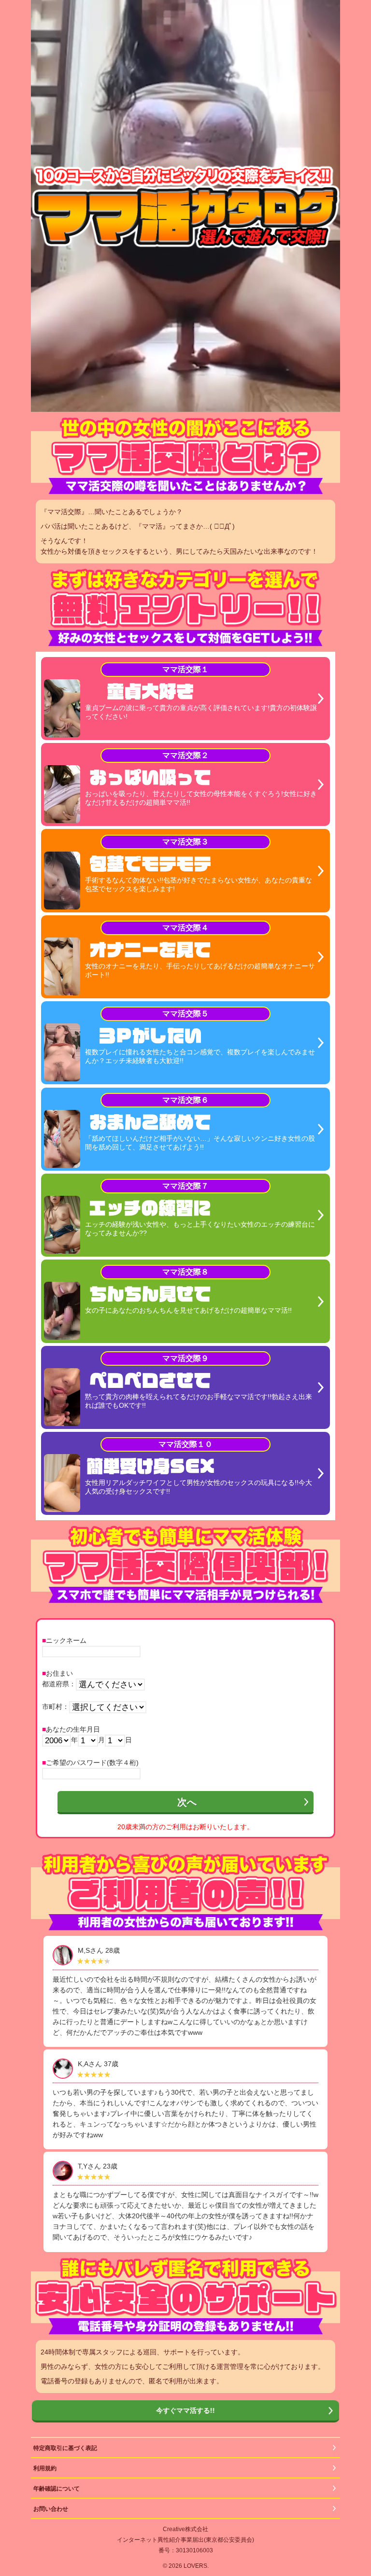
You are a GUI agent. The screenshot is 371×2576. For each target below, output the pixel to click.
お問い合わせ (51, 2509)
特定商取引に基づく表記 (65, 2448)
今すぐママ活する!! (185, 2410)
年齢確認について (57, 2489)
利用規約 (45, 2468)
